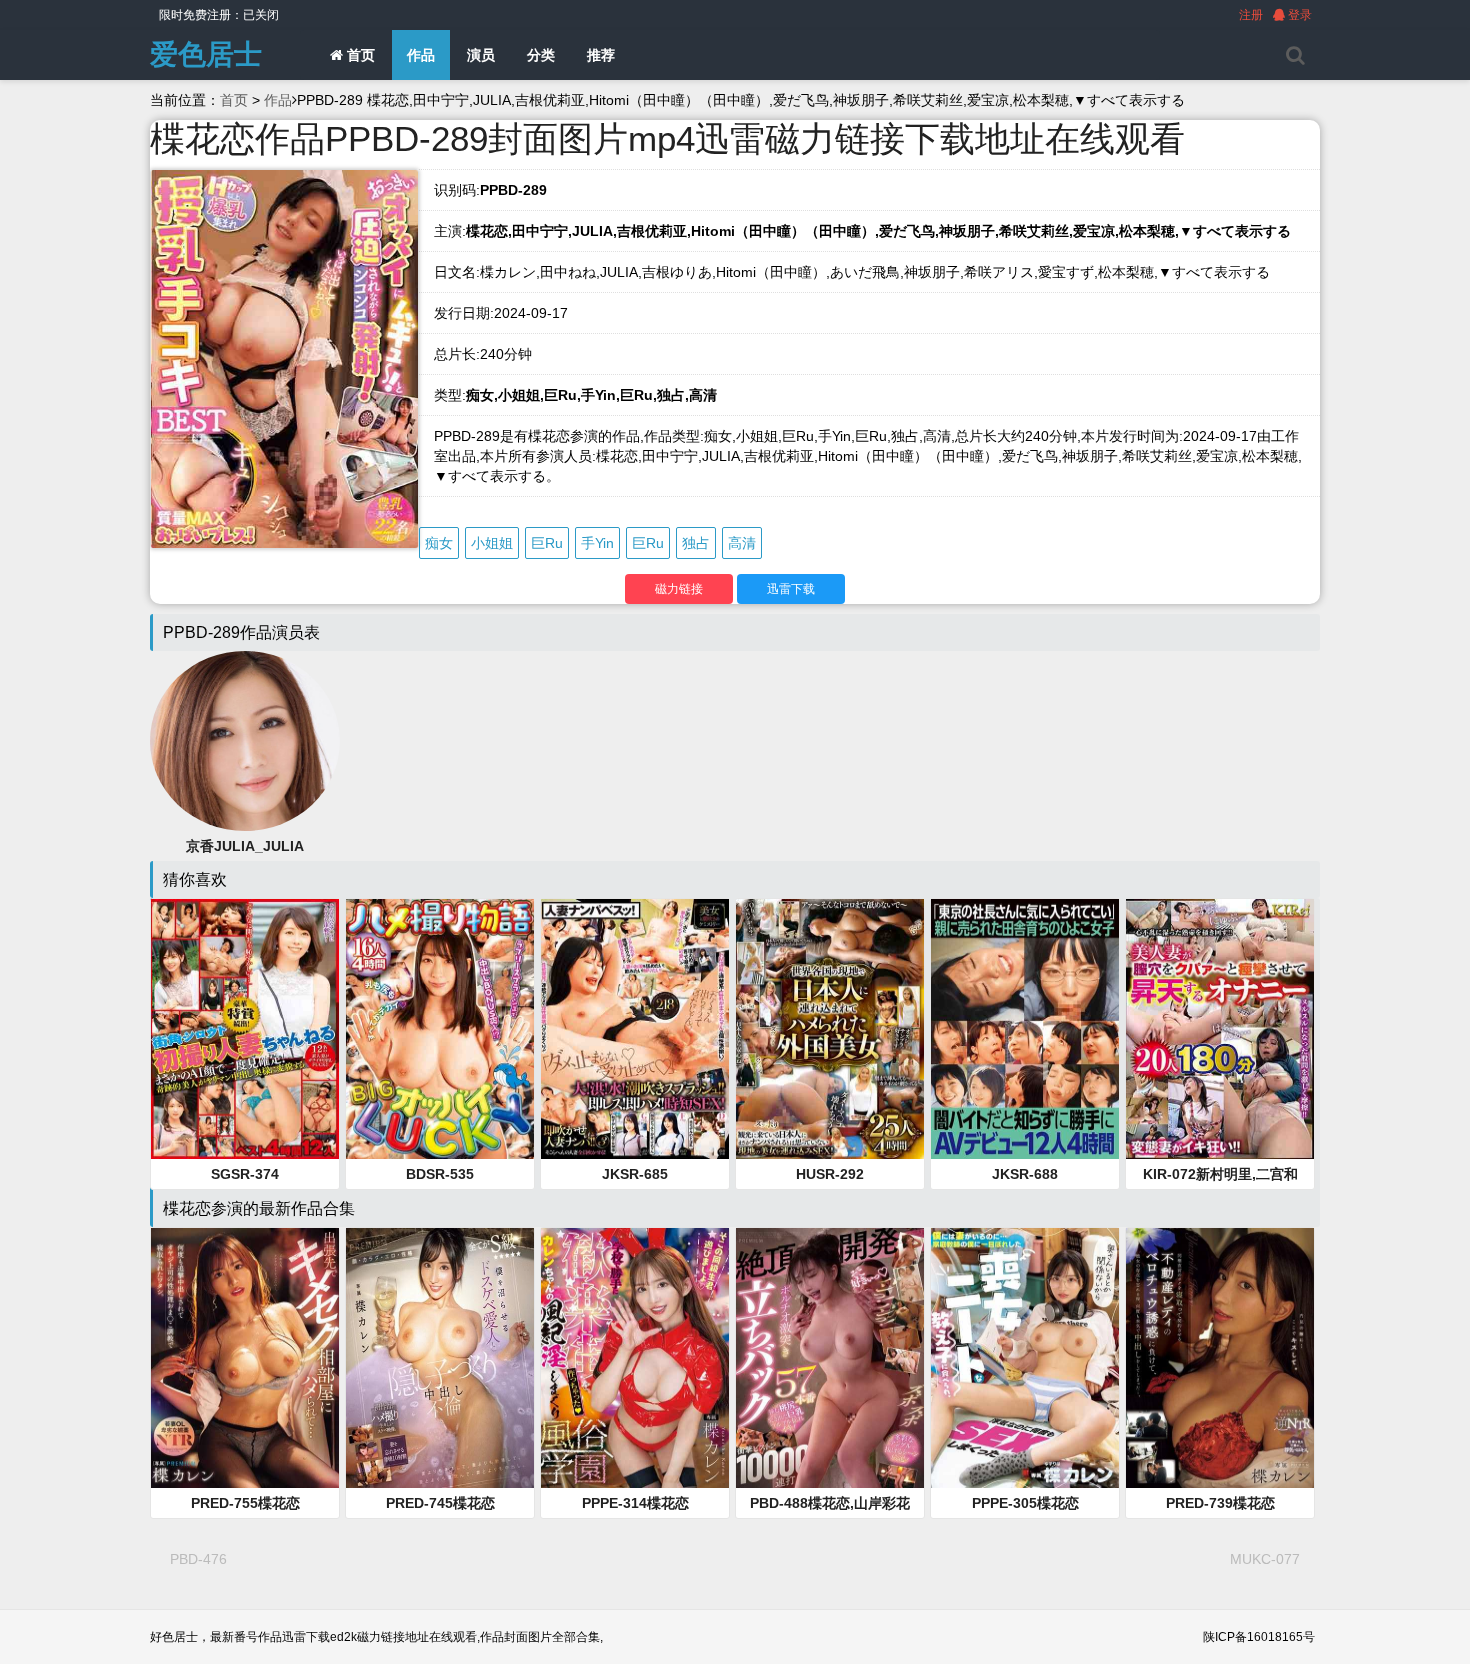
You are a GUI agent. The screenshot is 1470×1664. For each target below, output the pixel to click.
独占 (696, 543)
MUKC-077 (1265, 1559)
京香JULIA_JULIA (245, 846)
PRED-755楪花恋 (245, 1503)
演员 (481, 55)
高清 (742, 543)
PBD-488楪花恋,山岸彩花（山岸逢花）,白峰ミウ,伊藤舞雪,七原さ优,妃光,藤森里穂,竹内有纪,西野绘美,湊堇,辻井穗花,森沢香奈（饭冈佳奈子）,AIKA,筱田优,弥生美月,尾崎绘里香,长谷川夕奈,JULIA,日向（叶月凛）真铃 (830, 1504)
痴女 (439, 543)
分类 (541, 55)
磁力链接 (679, 589)
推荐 (601, 55)
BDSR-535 (440, 1174)
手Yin (597, 543)
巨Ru (547, 543)
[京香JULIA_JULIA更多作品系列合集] (245, 740)
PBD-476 (198, 1559)
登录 (1298, 15)
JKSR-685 (635, 1174)
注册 (1251, 15)
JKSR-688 (1025, 1174)
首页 (359, 55)
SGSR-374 (245, 1174)
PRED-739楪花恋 (1220, 1503)
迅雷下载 (791, 589)
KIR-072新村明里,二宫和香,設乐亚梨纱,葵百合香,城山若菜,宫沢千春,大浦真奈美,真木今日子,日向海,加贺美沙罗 (1220, 1175)
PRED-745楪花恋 (440, 1503)
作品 (421, 55)
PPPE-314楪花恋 (635, 1503)
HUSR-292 (830, 1174)
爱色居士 (206, 54)
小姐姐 (492, 543)
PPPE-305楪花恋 (1025, 1503)
